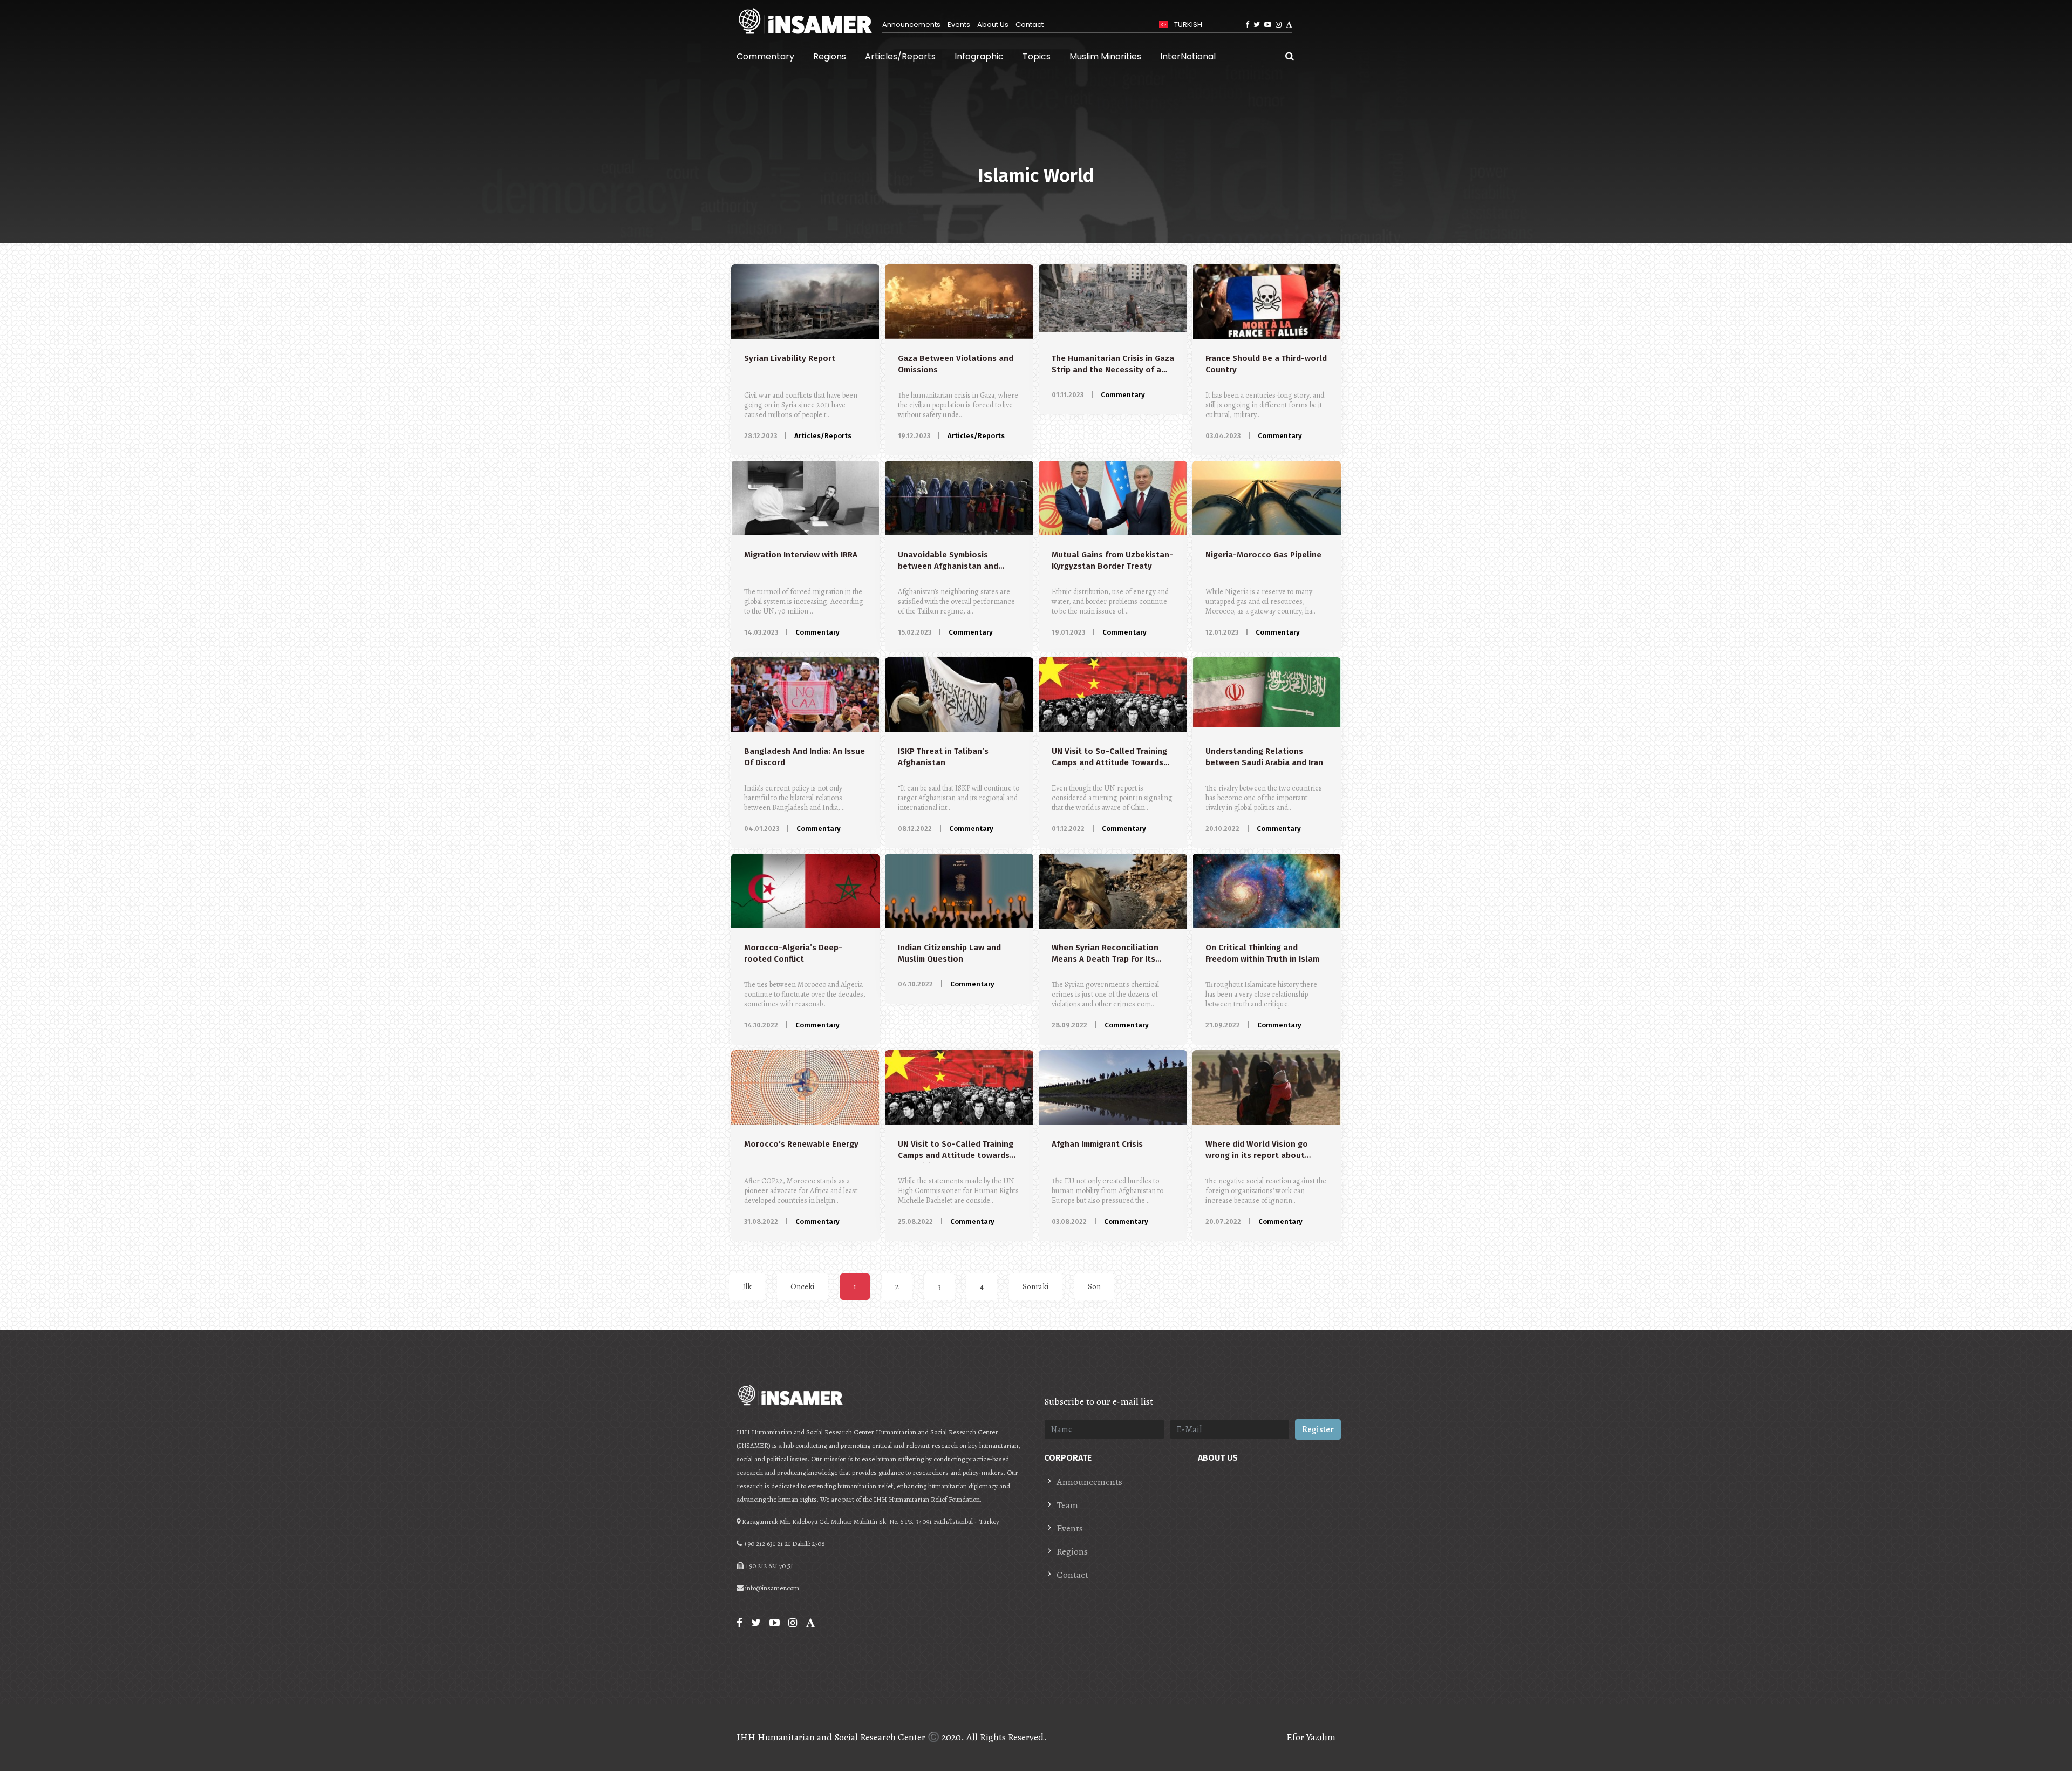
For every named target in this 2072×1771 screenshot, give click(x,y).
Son (1094, 1286)
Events (959, 25)
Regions (830, 56)
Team (1067, 1505)
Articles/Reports (900, 56)
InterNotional (1188, 56)
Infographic (979, 56)
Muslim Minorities (1105, 56)
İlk (747, 1286)
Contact (1030, 25)
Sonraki (1036, 1286)
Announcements (911, 25)
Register (1318, 1429)
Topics (1037, 56)
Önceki (803, 1286)
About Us (993, 25)
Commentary (765, 56)
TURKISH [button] (1187, 25)
